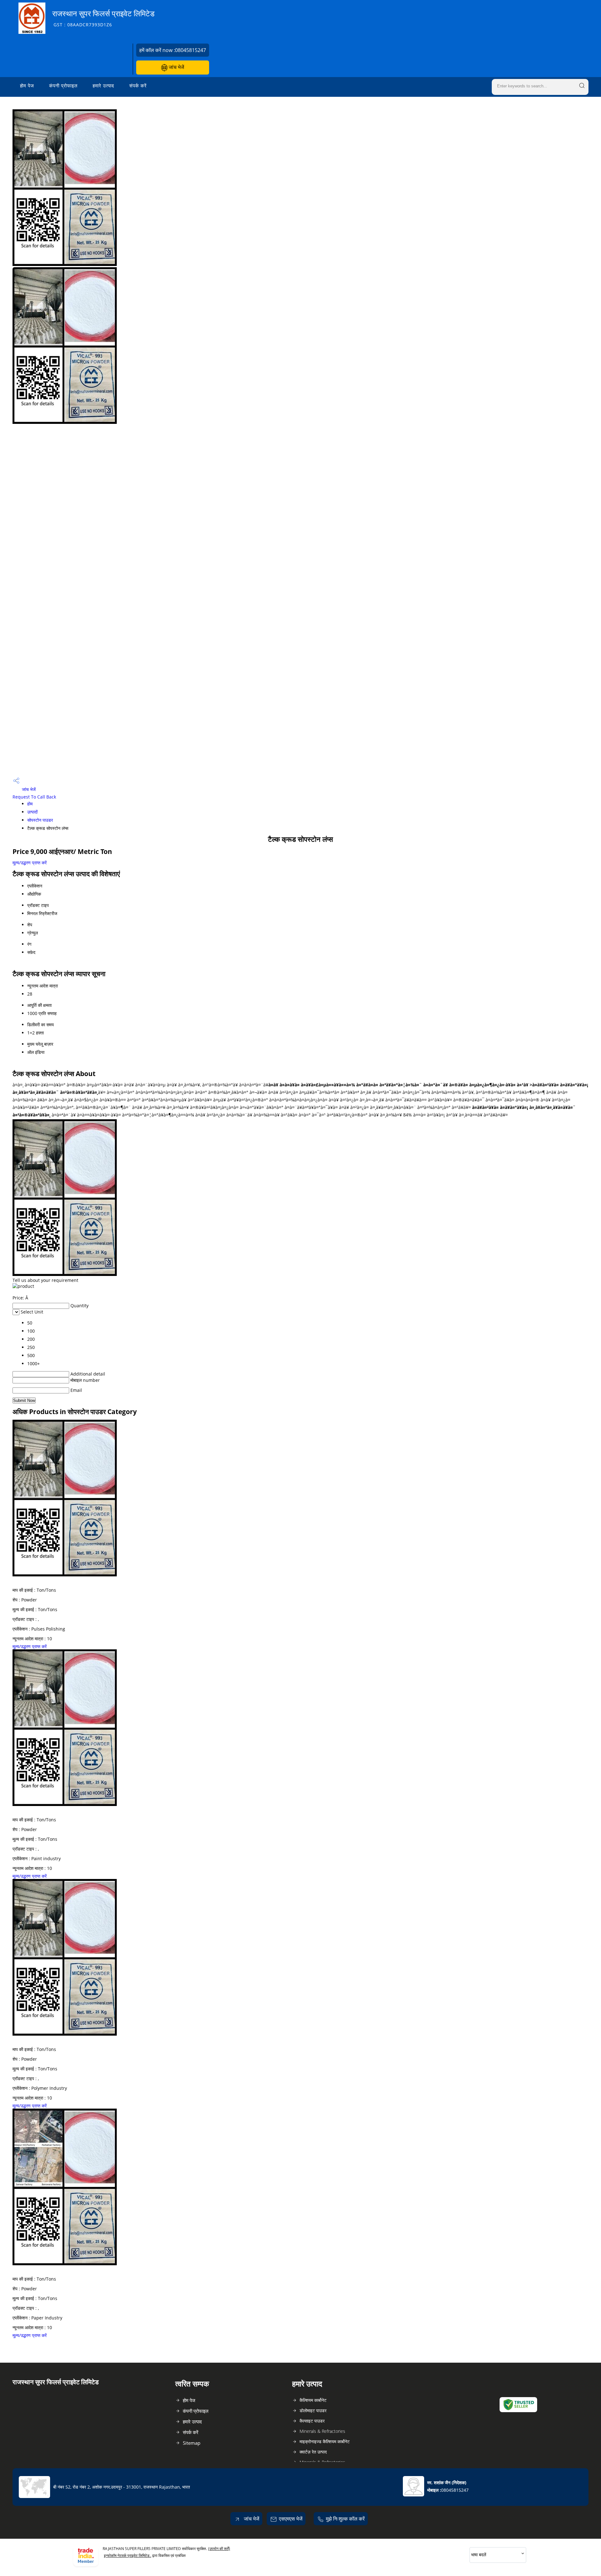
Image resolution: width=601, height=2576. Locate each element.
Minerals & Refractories (322, 2431)
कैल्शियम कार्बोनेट (313, 2400)
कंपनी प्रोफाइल (63, 86)
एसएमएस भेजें (291, 2519)
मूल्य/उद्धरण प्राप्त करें (30, 863)
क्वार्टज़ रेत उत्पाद (313, 2452)
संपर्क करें (138, 86)
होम (30, 804)
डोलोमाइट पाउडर (313, 2410)
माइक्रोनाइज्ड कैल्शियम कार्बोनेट (325, 2441)
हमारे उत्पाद (103, 86)
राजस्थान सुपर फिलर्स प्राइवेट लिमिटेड (103, 18)
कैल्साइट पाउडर (312, 2421)
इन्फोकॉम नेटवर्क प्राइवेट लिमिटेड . (128, 2555)
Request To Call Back (34, 797)
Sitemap (192, 2443)
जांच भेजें (176, 67)
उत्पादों (32, 812)
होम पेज (27, 86)
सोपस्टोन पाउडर (40, 820)
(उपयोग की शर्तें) (219, 2549)
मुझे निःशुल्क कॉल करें (345, 2519)
